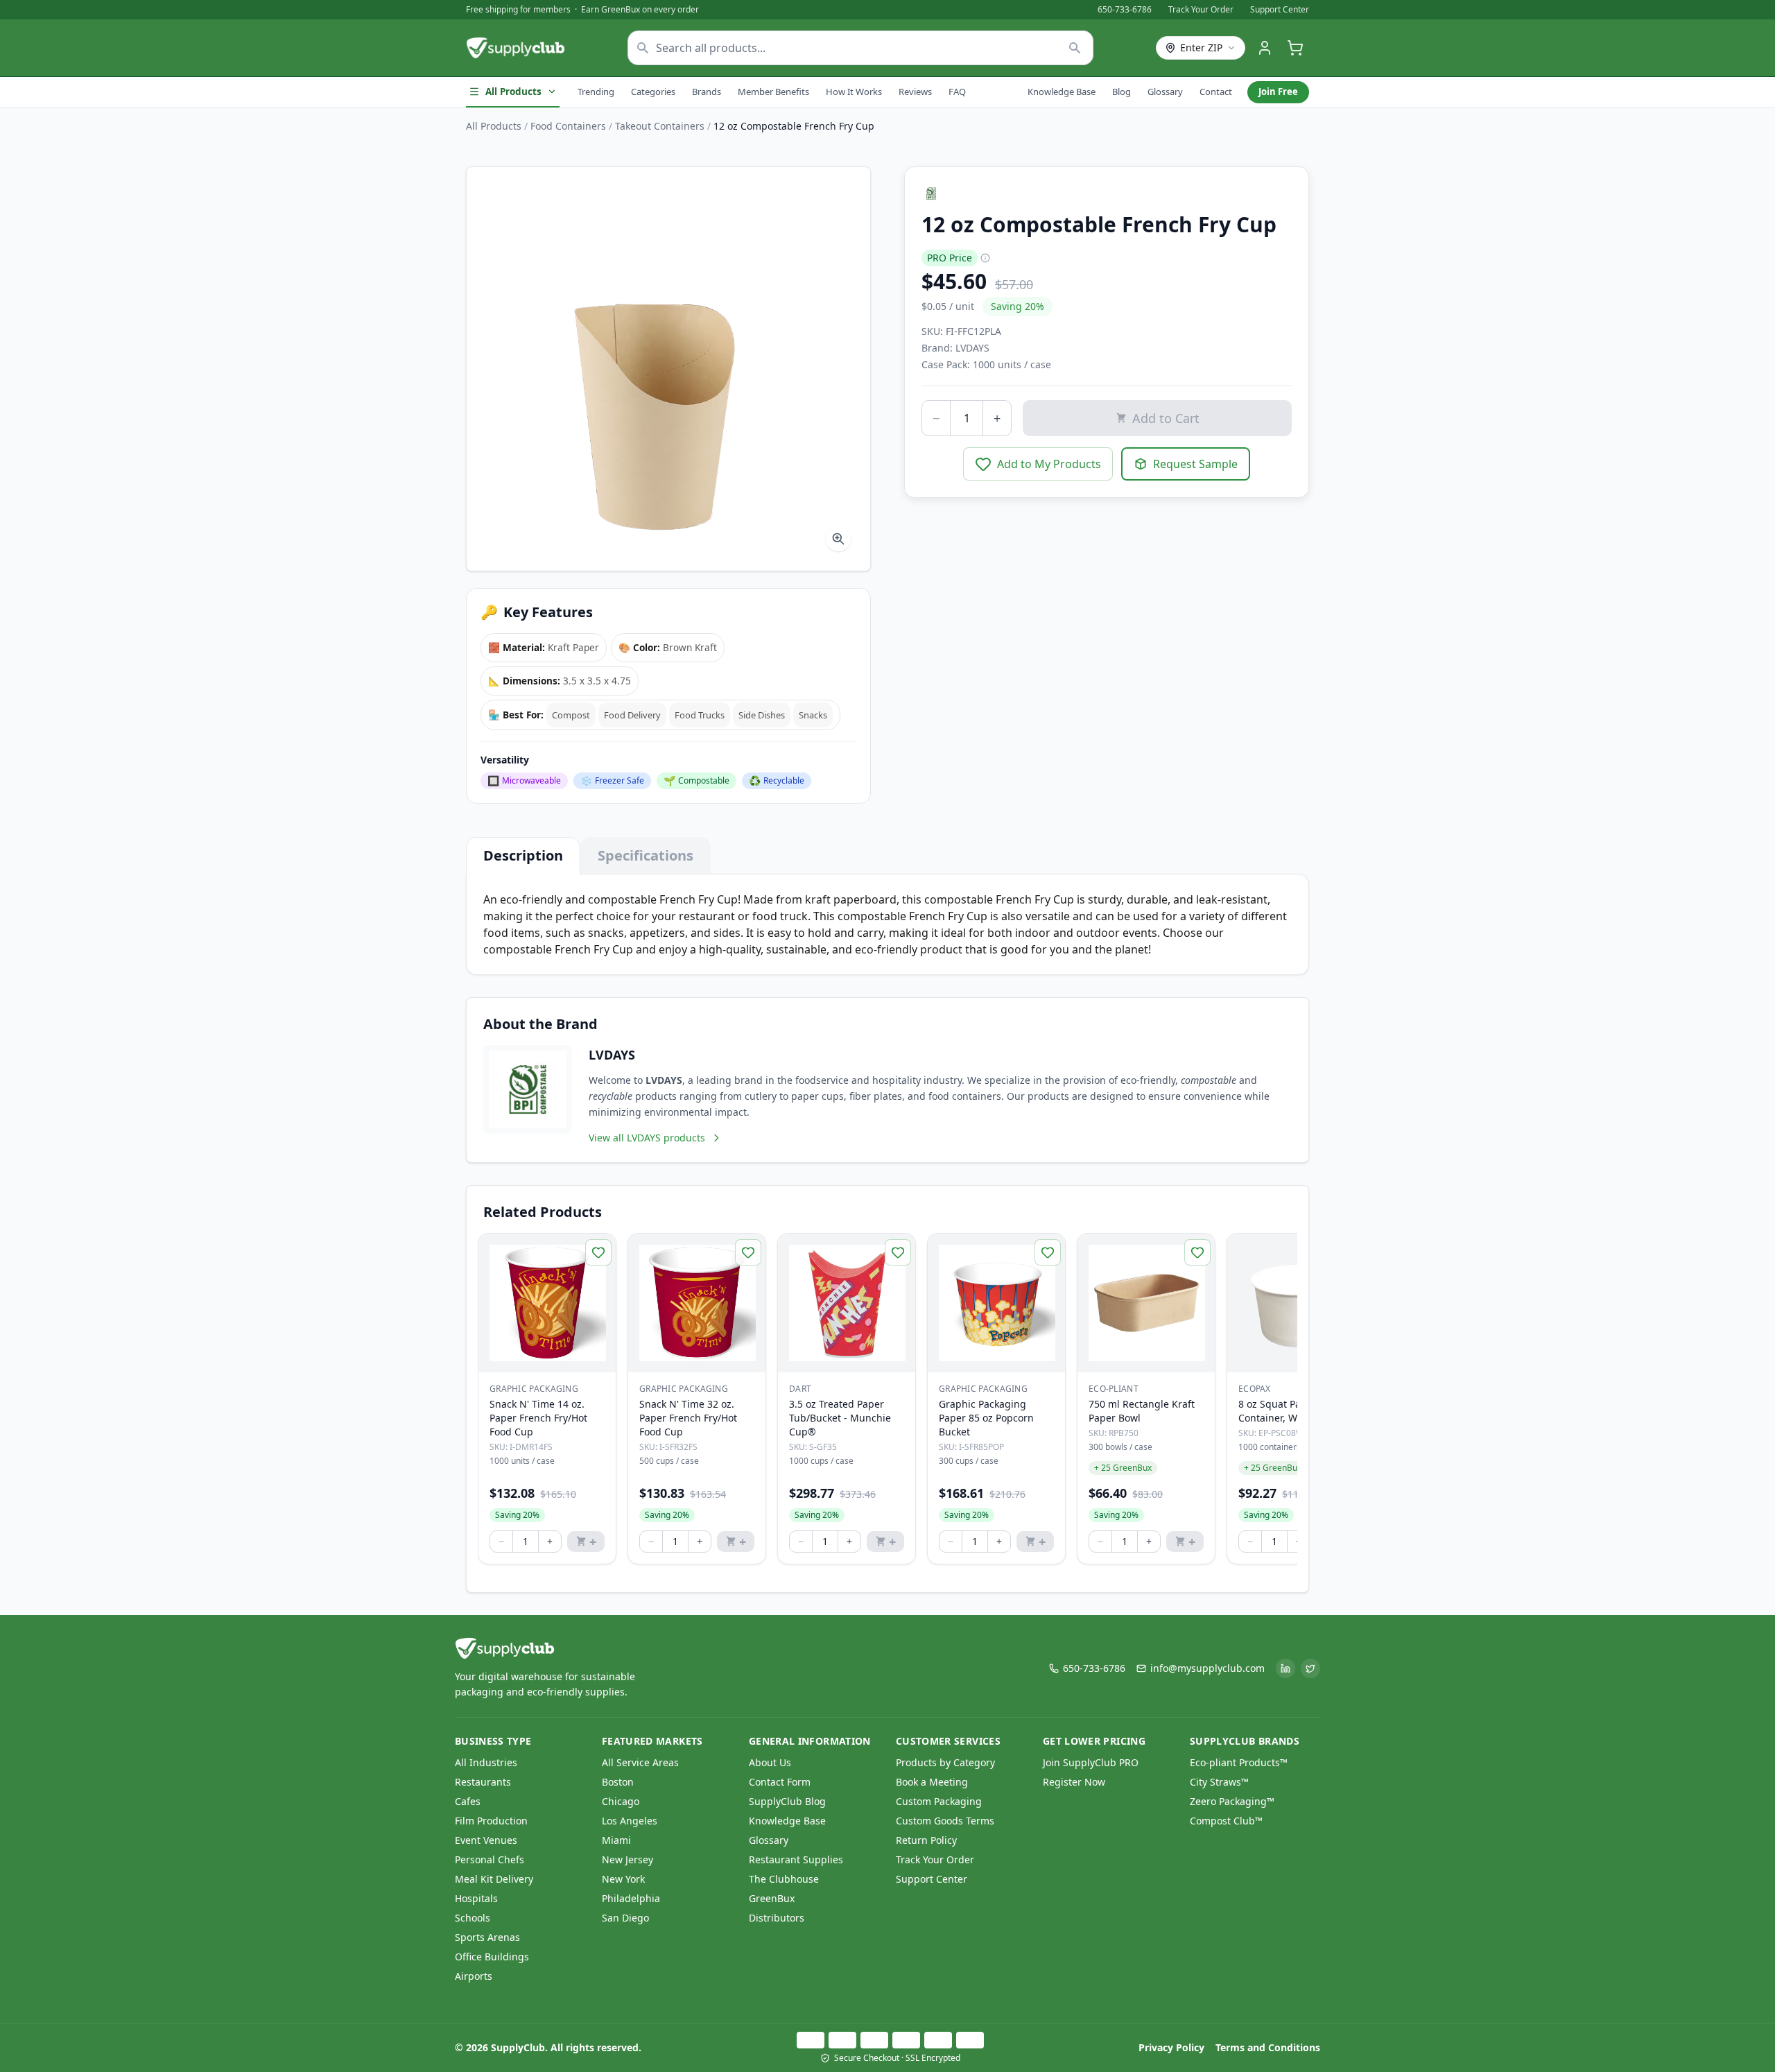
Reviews (915, 92)
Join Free (1278, 92)
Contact (1216, 92)
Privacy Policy (1171, 2047)
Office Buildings (492, 1957)
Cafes (468, 1801)
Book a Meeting (932, 1782)
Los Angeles (630, 1821)
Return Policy (926, 1840)
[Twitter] (1310, 1668)
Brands (707, 92)
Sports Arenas (487, 1937)
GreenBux (772, 1898)
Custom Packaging (939, 1801)
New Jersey (627, 1859)
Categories (653, 92)
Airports (474, 1976)
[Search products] (1075, 48)
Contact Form (780, 1782)
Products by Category (945, 1762)
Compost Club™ (1226, 1821)
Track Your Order (1201, 10)
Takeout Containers (660, 126)
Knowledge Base (1062, 92)
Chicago (621, 1801)
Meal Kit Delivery (494, 1879)
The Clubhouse (784, 1879)
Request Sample (1195, 464)
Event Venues (486, 1840)
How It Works (854, 92)
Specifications (646, 855)
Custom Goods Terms (945, 1821)
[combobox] (860, 48)
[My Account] (1265, 48)
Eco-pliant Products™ (1239, 1762)
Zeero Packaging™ (1232, 1801)
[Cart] (1295, 48)
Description (523, 855)
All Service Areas (640, 1762)
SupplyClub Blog (787, 1801)
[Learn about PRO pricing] (985, 258)
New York (623, 1879)
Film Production (491, 1821)
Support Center (1280, 10)
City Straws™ (1219, 1782)
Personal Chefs (490, 1859)
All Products (513, 92)
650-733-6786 (1125, 10)
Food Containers (568, 126)
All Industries (486, 1762)
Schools (473, 1918)
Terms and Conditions (1268, 2047)
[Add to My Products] (598, 1252)
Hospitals (476, 1898)
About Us (770, 1762)
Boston (618, 1782)
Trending (596, 92)
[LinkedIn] (1285, 1668)
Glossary (1165, 92)
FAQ (957, 92)
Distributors (777, 1918)
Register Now (1074, 1782)
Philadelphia (631, 1898)
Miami (616, 1840)
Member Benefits (773, 92)
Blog (1122, 92)
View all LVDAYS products (647, 1138)
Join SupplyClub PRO (1091, 1762)
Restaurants (483, 1782)
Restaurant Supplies (796, 1859)
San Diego (625, 1918)
